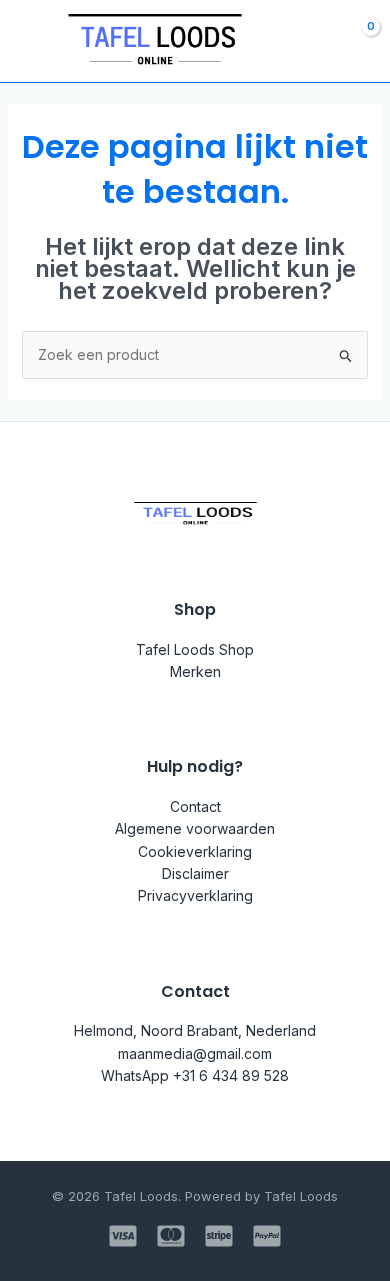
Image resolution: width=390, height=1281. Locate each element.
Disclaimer (195, 873)
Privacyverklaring (195, 895)
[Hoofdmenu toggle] (28, 41)
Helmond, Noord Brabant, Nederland (195, 1030)
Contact (195, 806)
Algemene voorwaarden (195, 828)
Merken (195, 671)
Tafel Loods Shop (195, 649)
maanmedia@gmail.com (195, 1053)
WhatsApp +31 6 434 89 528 (195, 1075)
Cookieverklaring (195, 851)
